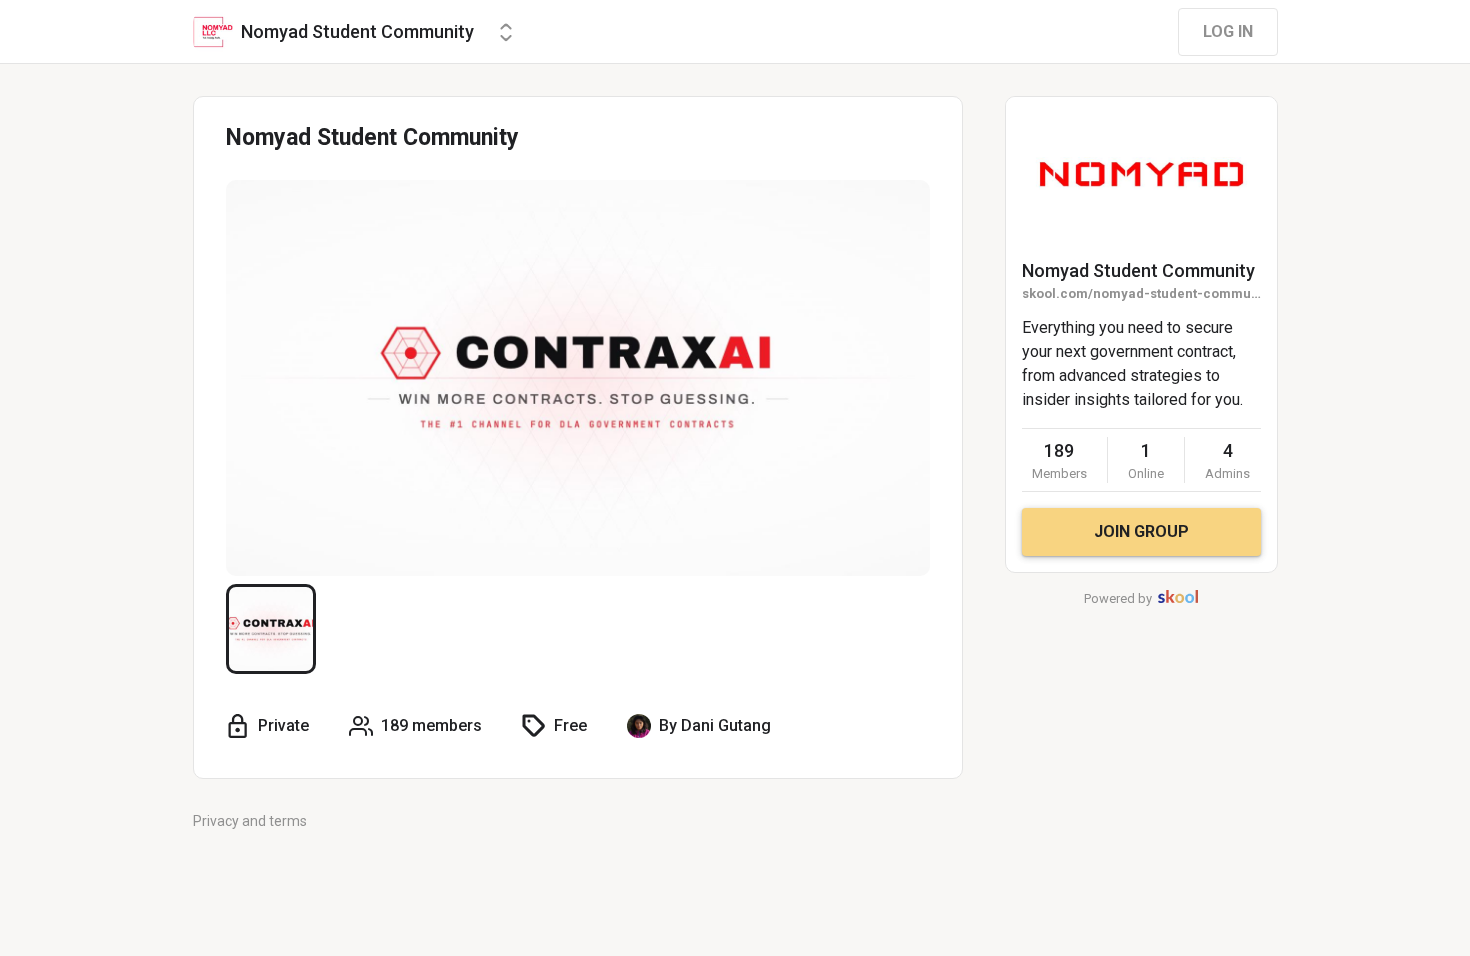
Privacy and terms (250, 821)
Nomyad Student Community (1138, 270)
